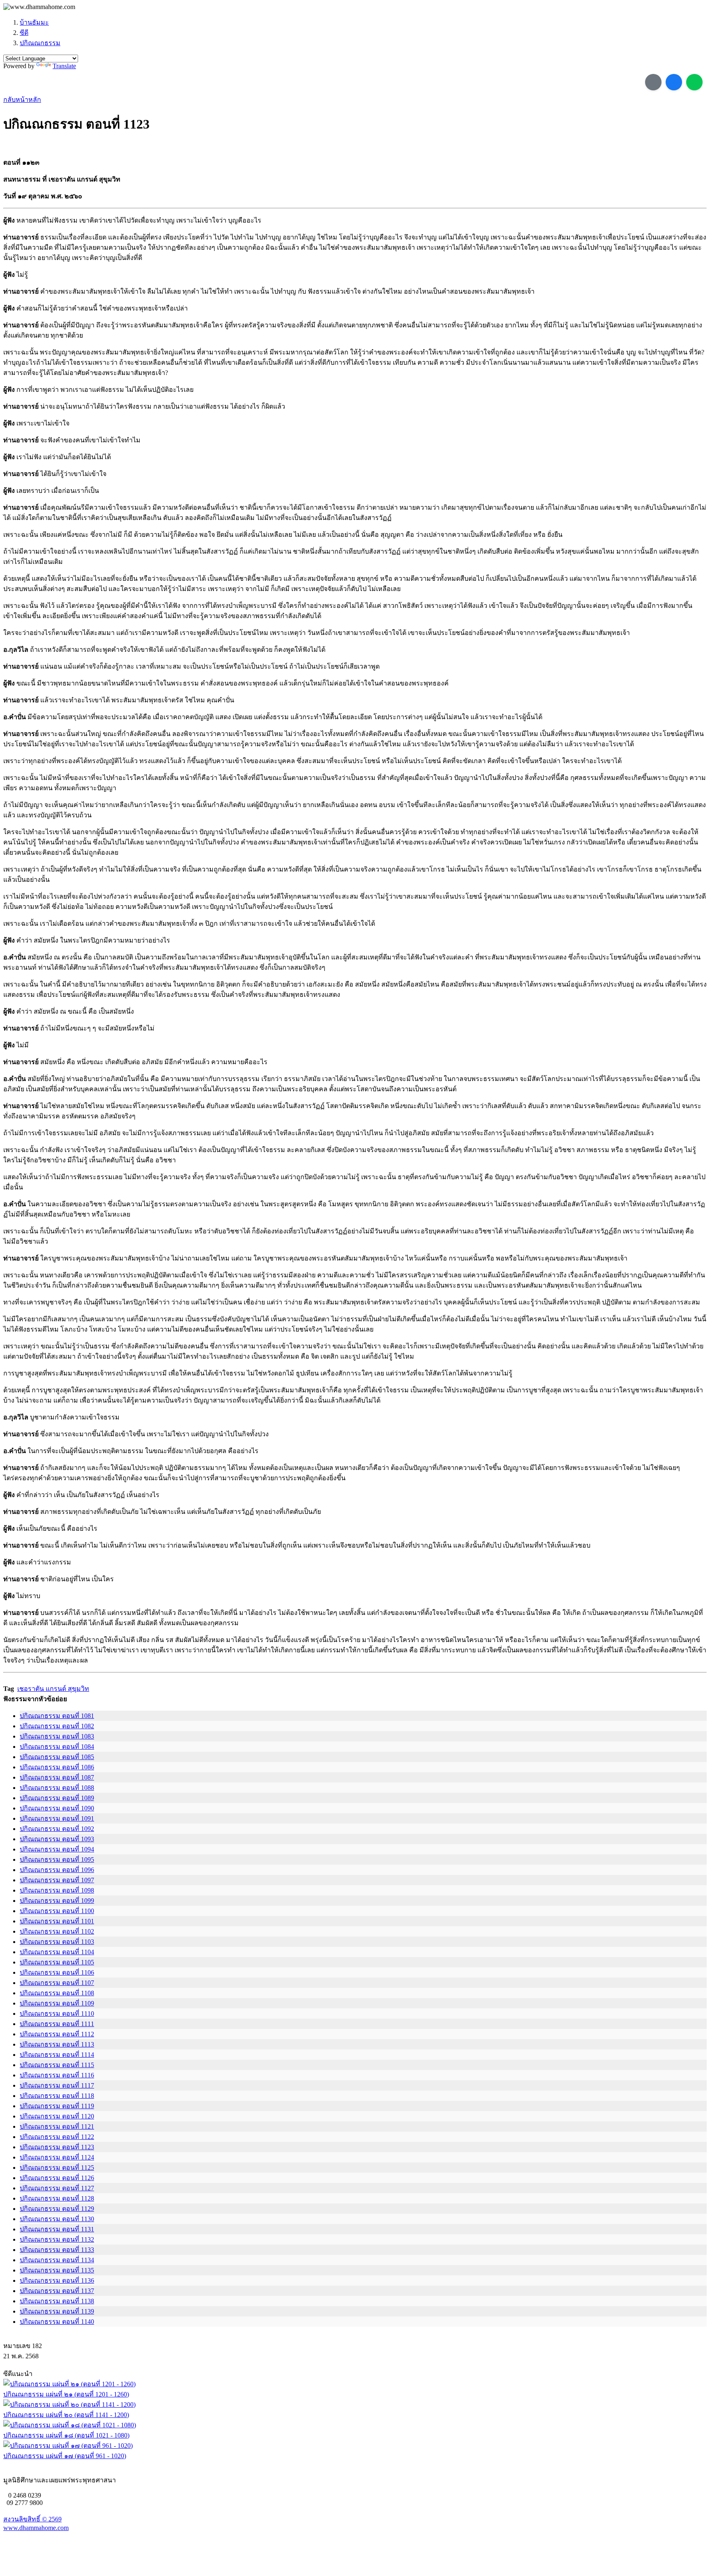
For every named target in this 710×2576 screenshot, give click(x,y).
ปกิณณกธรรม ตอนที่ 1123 (57, 2147)
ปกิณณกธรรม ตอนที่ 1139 (57, 2311)
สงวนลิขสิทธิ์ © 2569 (32, 2519)
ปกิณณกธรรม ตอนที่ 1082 (57, 1726)
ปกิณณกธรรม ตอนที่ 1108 (57, 1993)
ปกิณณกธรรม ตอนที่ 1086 (57, 1767)
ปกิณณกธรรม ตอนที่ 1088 (57, 1788)
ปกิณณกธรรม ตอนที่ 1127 (57, 2188)
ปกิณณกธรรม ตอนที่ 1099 (57, 1901)
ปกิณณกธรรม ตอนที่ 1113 (57, 2044)
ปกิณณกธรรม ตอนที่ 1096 (57, 1870)
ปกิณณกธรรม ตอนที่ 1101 (57, 1921)
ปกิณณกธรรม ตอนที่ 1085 (57, 1757)
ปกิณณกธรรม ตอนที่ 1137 (57, 2291)
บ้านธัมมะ (34, 22)
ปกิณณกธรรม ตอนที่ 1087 (57, 1777)
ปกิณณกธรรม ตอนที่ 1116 (57, 2075)
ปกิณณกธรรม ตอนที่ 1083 (57, 1736)
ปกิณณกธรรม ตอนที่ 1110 (57, 2014)
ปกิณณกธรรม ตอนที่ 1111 (57, 2024)
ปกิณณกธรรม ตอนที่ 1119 (57, 2106)
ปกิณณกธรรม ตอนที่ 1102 (57, 1931)
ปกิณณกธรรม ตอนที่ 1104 (57, 1952)
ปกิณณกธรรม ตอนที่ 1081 (57, 1716)
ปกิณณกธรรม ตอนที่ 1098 (57, 1890)
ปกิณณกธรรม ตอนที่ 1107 (57, 1983)
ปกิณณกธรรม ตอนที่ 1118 (57, 2096)
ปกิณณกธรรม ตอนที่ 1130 (57, 2219)
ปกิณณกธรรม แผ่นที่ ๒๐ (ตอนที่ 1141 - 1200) (66, 2415)
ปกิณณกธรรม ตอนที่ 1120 (57, 2116)
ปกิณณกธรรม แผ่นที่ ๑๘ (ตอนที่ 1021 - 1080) (66, 2435)
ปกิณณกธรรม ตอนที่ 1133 (57, 2250)
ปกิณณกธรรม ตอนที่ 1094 (57, 1849)
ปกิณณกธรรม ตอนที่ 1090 (57, 1808)
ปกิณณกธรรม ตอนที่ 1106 (57, 1972)
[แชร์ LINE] (694, 82)
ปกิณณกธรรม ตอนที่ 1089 (57, 1798)
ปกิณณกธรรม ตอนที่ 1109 (57, 2003)
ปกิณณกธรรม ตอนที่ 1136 (57, 2280)
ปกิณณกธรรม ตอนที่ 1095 (57, 1860)
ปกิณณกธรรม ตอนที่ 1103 (57, 1942)
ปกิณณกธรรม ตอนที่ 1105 (57, 1962)
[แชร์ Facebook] (674, 82)
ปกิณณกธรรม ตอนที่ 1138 (57, 2301)
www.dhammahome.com (36, 2528)
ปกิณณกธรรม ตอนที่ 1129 (57, 2209)
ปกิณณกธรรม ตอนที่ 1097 (57, 1880)
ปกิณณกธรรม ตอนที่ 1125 (57, 2168)
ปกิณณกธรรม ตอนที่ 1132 (57, 2239)
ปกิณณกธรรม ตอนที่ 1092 (57, 1829)
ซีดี (24, 33)
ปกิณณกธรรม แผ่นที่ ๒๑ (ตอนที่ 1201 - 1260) (66, 2394)
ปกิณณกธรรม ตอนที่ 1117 (57, 2085)
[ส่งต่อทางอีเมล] (653, 82)
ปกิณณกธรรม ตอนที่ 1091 (57, 1818)
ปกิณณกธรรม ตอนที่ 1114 (57, 2055)
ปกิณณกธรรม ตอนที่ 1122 (57, 2137)
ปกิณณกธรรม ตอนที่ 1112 (57, 2034)
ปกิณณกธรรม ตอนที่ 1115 (57, 2065)
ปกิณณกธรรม (40, 43)
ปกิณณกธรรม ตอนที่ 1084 (57, 1747)
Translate (64, 66)
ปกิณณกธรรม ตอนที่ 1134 (57, 2260)
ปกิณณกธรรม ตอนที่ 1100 (57, 1911)
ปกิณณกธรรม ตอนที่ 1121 (57, 2126)
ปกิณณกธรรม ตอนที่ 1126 (57, 2178)
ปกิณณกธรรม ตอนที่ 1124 (57, 2157)
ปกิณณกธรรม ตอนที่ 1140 (57, 2322)
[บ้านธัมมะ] (39, 7)
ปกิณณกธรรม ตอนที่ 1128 (57, 2198)
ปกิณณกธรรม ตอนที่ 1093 (57, 1839)
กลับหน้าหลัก (22, 100)
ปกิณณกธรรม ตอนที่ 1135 (57, 2270)
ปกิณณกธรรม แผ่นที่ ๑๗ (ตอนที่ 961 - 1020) (65, 2456)
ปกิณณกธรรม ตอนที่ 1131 (57, 2229)
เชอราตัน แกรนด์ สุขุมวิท (53, 1689)
